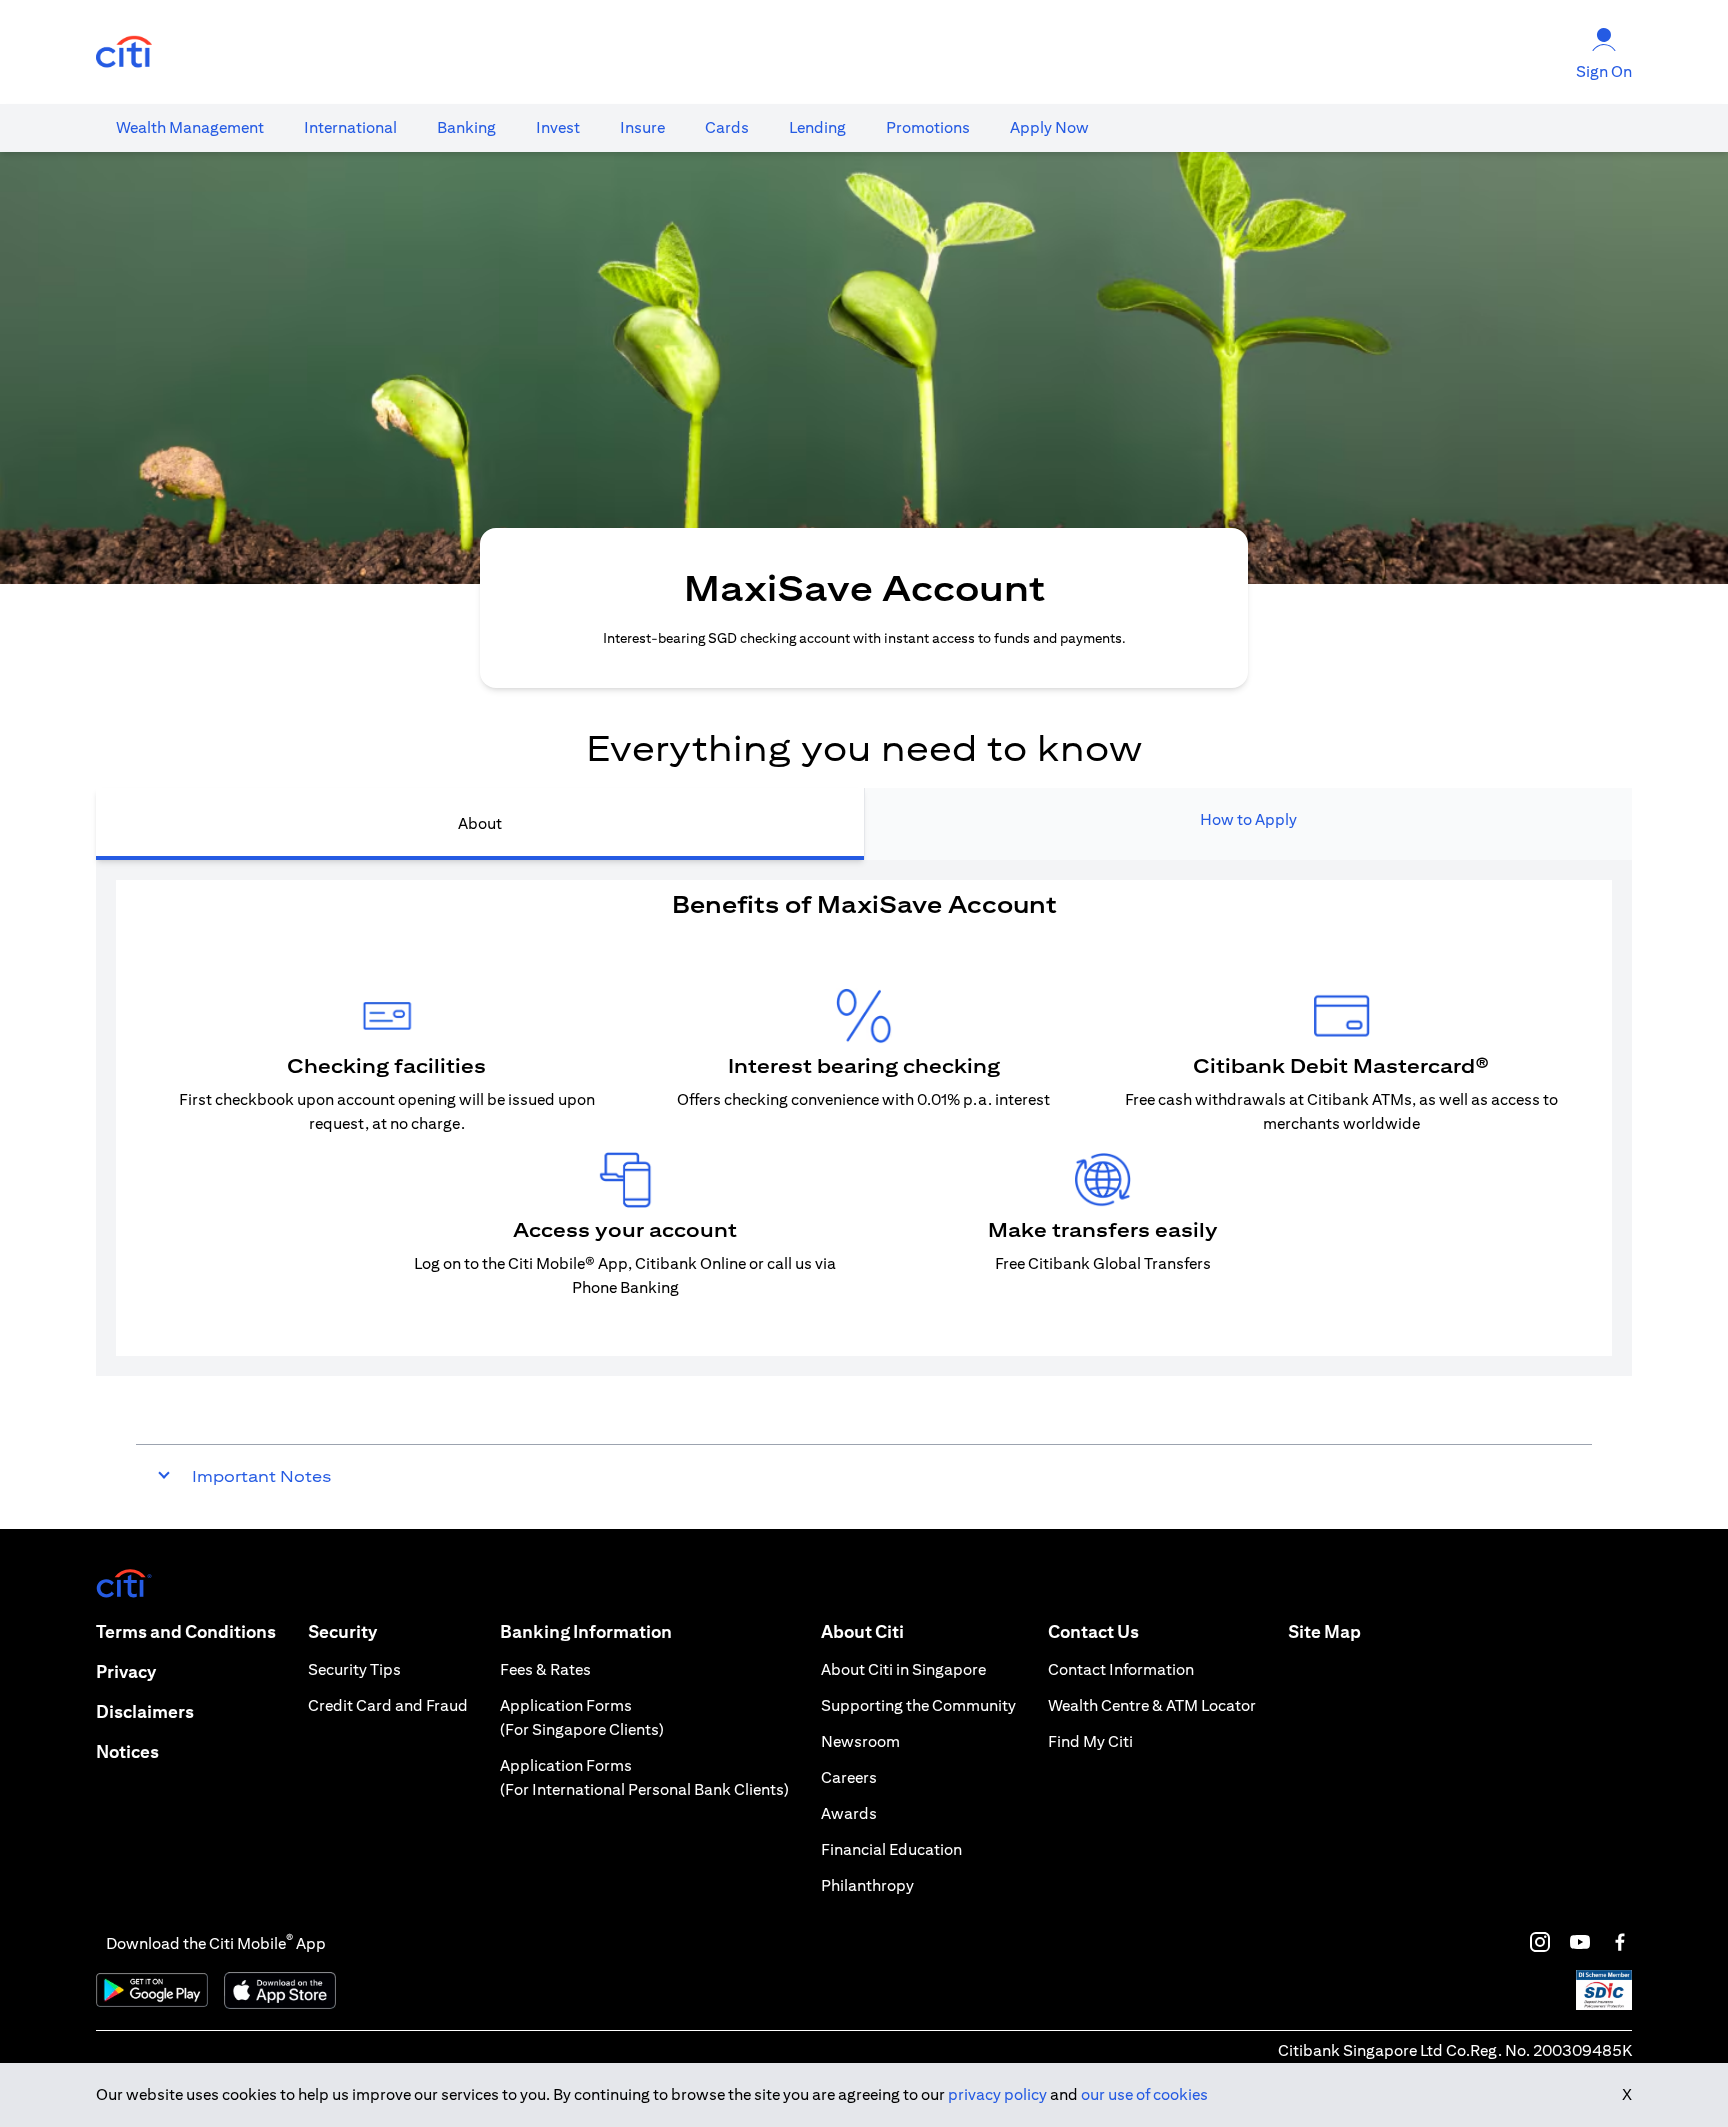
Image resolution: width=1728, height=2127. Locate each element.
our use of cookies (1144, 2094)
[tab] (190, 128)
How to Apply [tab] (1248, 819)
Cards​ (727, 127)
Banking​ (466, 127)
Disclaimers (145, 1711)
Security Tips (354, 1669)
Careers (849, 1777)
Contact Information (1121, 1669)
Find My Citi (1090, 1741)
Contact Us (1093, 1631)
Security (342, 1631)
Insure (642, 127)
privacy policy (997, 2094)
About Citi (862, 1631)
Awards (849, 1813)
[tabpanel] (864, 1118)
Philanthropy (867, 1885)
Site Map (1324, 1631)
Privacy (126, 1671)
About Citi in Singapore (903, 1669)
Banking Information (586, 1631)
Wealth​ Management (190, 127)
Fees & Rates (545, 1669)
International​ (350, 127)
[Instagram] (1540, 1942)
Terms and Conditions (186, 1631)
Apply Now (1049, 127)
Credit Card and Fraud (388, 1705)
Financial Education (891, 1849)
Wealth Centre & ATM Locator (1152, 1705)
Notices (127, 1751)
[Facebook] (1620, 1942)
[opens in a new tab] (124, 52)
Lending (817, 127)
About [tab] (480, 823)
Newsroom (860, 1741)
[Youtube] (1580, 1942)
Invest (558, 127)
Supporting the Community (918, 1705)
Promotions (928, 127)
